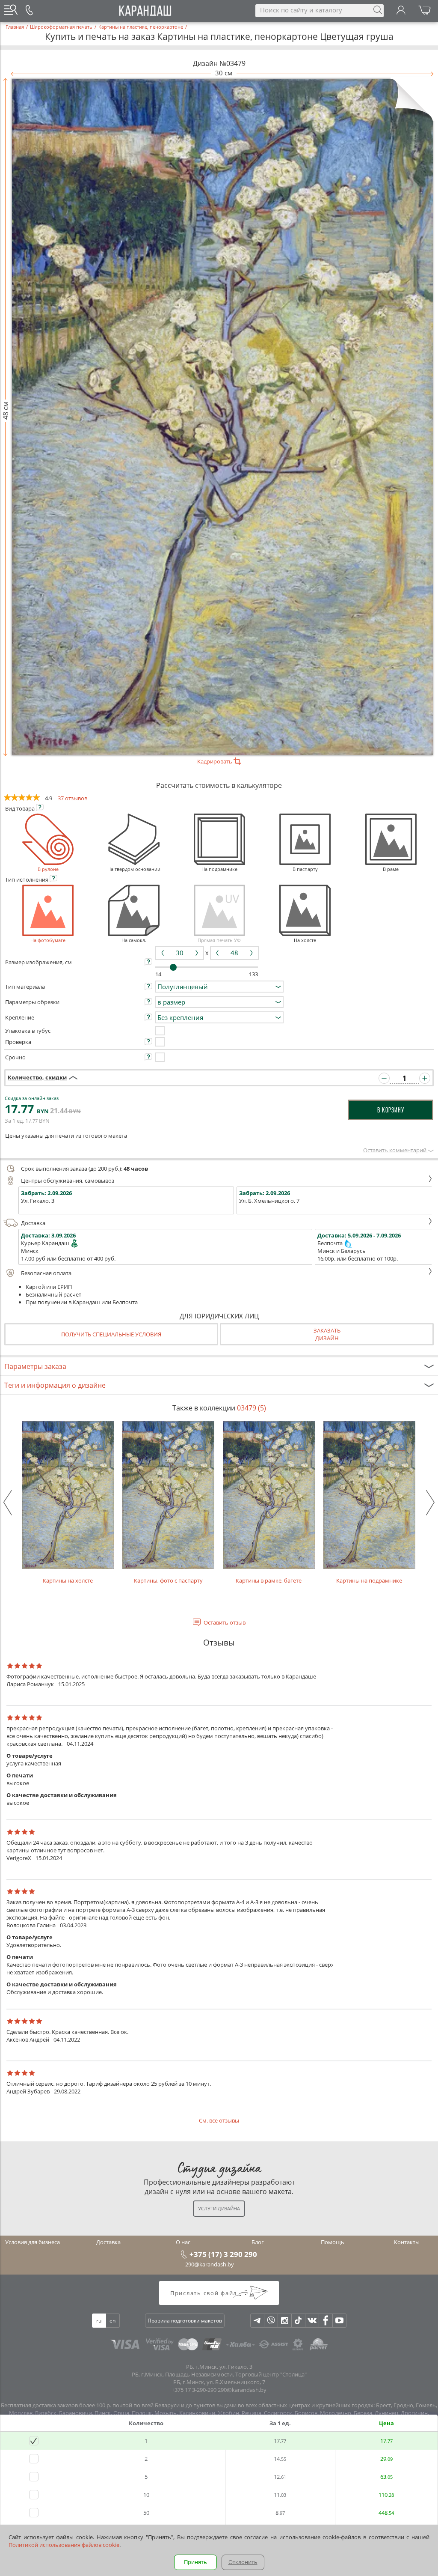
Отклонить (243, 2562)
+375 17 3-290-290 (194, 2390)
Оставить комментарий (395, 1150)
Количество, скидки (37, 1077)
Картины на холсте (68, 1580)
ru (99, 2321)
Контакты (407, 2242)
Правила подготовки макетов (185, 2321)
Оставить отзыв (225, 1622)
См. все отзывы (219, 2120)
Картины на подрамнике (369, 1580)
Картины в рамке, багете (269, 1580)
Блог (258, 2242)
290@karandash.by (210, 2264)
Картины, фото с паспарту (168, 1580)
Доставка (33, 1223)
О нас (183, 2242)
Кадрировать (215, 761)
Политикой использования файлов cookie (64, 2545)
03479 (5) (252, 1408)
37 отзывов (73, 798)
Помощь (333, 2242)
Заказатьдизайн (327, 1334)
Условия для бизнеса (33, 2242)
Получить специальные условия (111, 1334)
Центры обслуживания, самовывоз (68, 1181)
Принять (195, 2562)
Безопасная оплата (46, 1273)
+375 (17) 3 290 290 (223, 2254)
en (112, 2321)
